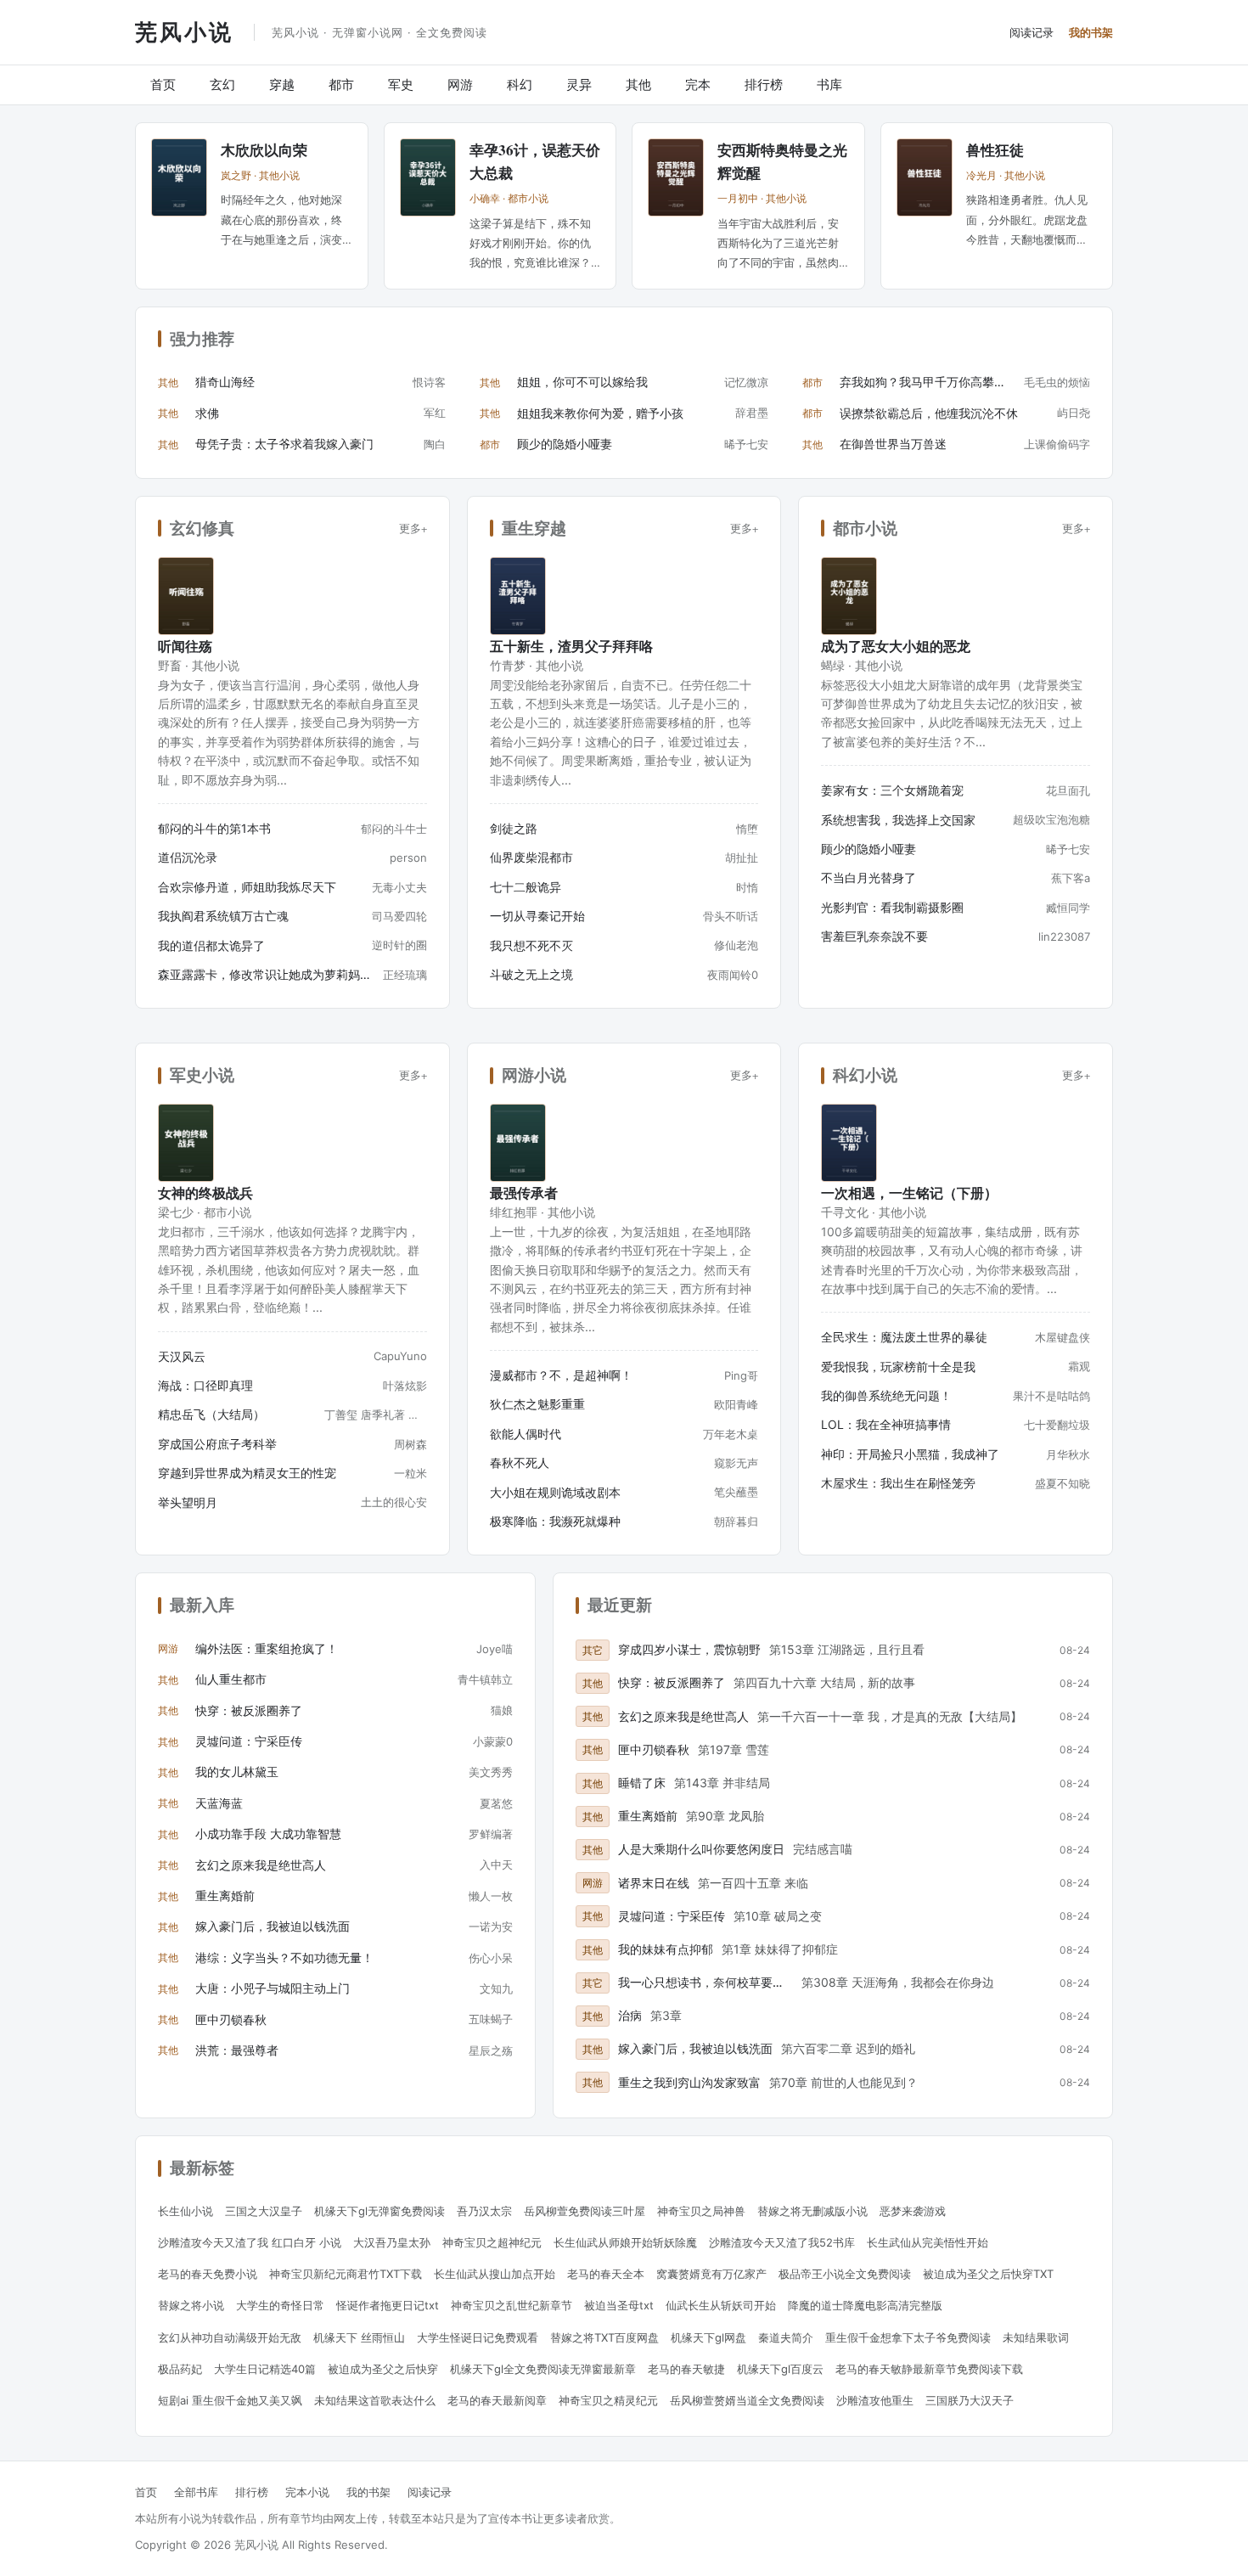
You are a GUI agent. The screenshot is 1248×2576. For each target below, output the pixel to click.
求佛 (207, 413)
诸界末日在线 (654, 1883)
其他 (638, 84)
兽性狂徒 (995, 150)
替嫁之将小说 (191, 2305)
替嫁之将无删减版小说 (812, 2211)
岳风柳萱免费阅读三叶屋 (585, 2211)
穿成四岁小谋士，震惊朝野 (689, 1649)
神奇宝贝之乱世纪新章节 (512, 2305)
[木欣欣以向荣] (179, 177)
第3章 (666, 2015)
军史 (401, 84)
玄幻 (222, 84)
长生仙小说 (186, 2211)
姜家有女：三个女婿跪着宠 (892, 790)
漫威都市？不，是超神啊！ (561, 1375)
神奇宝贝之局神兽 (701, 2211)
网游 (460, 84)
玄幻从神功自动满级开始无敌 (230, 2337)
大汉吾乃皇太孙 (392, 2242)
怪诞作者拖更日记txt (388, 2305)
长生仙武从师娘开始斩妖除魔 (625, 2242)
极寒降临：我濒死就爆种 (555, 1521)
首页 (163, 84)
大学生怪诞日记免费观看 (478, 2337)
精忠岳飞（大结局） (211, 1414)
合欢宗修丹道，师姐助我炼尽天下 (247, 887)
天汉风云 (182, 1356)
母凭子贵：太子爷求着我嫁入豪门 (284, 444)
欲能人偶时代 (526, 1434)
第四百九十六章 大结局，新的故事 (824, 1682)
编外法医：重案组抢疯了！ (267, 1648)
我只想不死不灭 (531, 945)
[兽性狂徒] (925, 177)
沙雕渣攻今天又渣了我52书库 (782, 2242)
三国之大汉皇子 (264, 2211)
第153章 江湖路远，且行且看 (847, 1649)
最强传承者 (524, 1192)
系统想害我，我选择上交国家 (898, 820)
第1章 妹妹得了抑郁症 (780, 1949)
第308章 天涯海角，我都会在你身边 (898, 1982)
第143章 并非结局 (722, 1783)
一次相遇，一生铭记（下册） (909, 1192)
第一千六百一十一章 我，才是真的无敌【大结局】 (890, 1716)
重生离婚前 (225, 1895)
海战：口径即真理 (205, 1385)
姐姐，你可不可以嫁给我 (582, 382)
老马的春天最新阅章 (497, 2400)
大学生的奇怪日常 (280, 2305)
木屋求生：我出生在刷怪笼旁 (898, 1483)
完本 (698, 84)
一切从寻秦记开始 (537, 916)
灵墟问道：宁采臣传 (249, 1741)
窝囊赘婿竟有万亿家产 (711, 2274)
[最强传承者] (518, 1143)
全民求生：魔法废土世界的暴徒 (904, 1337)
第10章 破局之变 (778, 1916)
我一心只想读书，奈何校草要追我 (706, 1982)
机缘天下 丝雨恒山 (359, 2337)
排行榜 (764, 84)
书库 (829, 84)
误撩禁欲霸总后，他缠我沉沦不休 (929, 413)
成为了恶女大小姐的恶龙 (896, 646)
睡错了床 (642, 1783)
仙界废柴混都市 (531, 857)
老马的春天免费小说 (208, 2274)
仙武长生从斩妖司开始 (721, 2305)
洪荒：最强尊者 (237, 2050)
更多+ (413, 528)
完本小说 (307, 2492)
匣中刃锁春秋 (231, 2019)
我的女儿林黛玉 (237, 1772)
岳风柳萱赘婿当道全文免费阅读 (747, 2400)
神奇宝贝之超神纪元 (492, 2242)
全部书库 (196, 2492)
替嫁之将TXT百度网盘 (604, 2337)
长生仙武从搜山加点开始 (495, 2274)
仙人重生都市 (231, 1679)
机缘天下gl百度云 (780, 2369)
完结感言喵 (823, 1849)
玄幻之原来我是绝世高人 (261, 1865)
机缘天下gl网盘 (708, 2337)
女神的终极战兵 (205, 1192)
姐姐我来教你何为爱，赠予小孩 (600, 413)
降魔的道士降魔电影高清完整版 (865, 2305)
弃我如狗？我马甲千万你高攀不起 (928, 382)
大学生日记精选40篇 (265, 2369)
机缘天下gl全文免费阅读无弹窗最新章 (543, 2369)
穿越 (282, 84)
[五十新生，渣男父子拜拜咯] (518, 596)
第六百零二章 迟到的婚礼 (848, 2048)
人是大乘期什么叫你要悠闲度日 (701, 1849)
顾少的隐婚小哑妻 (565, 444)
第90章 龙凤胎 (725, 1816)
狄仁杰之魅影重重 (537, 1404)
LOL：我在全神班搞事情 (886, 1424)
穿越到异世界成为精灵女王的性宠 (247, 1473)
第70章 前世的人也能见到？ (843, 2082)
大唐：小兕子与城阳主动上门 (273, 1988)
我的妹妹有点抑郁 (666, 1949)
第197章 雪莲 (734, 1749)
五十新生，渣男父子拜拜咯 (571, 646)
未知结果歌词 (1036, 2337)
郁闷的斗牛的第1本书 (214, 828)
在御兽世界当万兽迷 (893, 444)
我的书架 (1091, 32)
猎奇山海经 (225, 382)
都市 (341, 84)
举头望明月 (188, 1502)
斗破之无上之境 (531, 974)
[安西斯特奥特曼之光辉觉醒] (676, 177)
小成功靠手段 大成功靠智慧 (268, 1834)
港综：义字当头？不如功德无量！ (284, 1957)
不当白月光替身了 (869, 877)
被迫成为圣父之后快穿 (383, 2369)
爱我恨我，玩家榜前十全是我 (898, 1367)
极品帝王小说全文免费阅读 (845, 2274)
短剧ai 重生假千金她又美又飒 (230, 2400)
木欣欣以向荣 (264, 150)
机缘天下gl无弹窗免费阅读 (379, 2211)
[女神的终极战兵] (186, 1143)
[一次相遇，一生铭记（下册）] (849, 1143)
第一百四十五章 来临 (753, 1883)
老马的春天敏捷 (686, 2369)
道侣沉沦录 (188, 857)
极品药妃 (180, 2369)
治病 (630, 2015)
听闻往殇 (185, 646)
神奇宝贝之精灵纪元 (608, 2400)
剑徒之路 (514, 828)
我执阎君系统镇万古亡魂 (223, 916)
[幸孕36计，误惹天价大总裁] (428, 177)
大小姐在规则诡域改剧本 (555, 1492)
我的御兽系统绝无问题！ (886, 1395)
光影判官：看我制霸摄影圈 (892, 907)
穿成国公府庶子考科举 (217, 1444)
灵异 (579, 84)
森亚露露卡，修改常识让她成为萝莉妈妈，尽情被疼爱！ (265, 974)
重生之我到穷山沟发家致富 (689, 2082)
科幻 (520, 84)
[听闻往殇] (186, 596)
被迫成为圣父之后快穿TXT (988, 2274)
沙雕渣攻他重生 (875, 2400)
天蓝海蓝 (219, 1803)
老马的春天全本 (606, 2274)
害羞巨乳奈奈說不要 (874, 936)
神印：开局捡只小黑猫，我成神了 (910, 1454)
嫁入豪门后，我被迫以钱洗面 (273, 1926)
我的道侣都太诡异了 (211, 945)
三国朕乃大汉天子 (970, 2400)
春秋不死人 (520, 1462)
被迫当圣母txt (619, 2305)
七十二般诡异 (526, 887)
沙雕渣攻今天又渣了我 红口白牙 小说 (250, 2242)
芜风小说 (184, 31)
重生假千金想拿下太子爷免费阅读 (908, 2337)
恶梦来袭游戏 (913, 2211)
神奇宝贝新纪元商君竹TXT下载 (346, 2274)
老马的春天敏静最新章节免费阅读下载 (929, 2369)
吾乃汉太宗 (484, 2211)
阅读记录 (1032, 32)
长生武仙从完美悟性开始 (928, 2242)
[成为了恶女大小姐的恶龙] (849, 596)
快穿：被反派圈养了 (249, 1710)
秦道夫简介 (786, 2337)
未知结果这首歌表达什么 (375, 2400)
